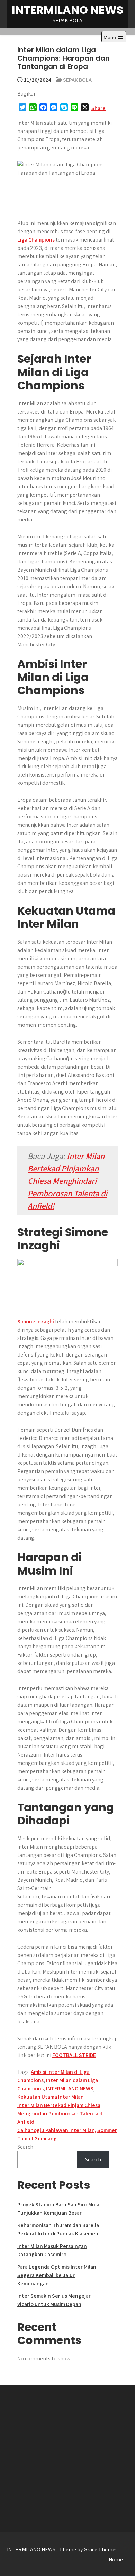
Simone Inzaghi (36, 1321)
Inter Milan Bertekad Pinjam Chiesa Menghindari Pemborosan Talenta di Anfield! (61, 2114)
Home (116, 2560)
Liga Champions (36, 240)
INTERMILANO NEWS (67, 10)
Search (25, 2147)
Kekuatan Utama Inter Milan (51, 2097)
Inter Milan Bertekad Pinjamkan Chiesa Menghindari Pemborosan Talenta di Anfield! (67, 1181)
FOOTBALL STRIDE (74, 2055)
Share (98, 108)
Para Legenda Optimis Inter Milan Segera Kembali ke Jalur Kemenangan (57, 2275)
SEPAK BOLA (77, 80)
